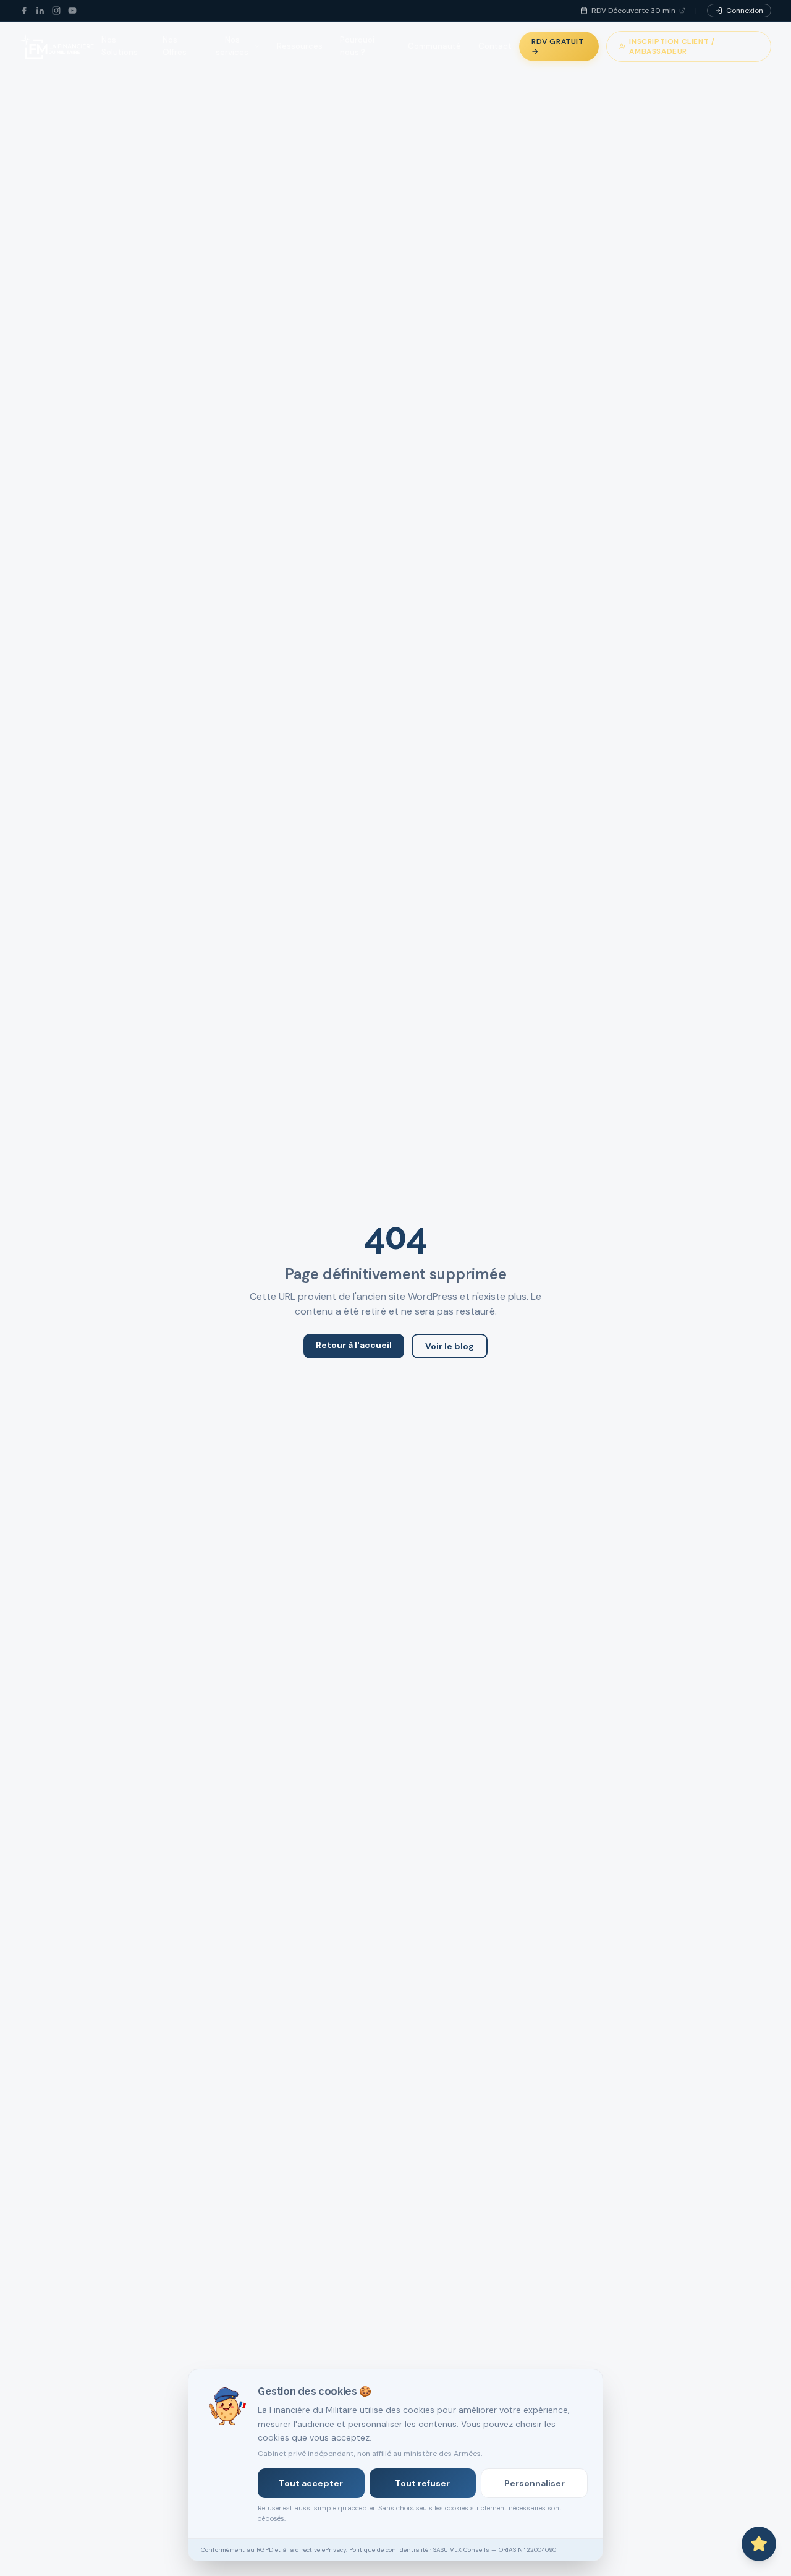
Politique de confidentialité (389, 2550)
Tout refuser (422, 2483)
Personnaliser (535, 2483)
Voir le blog (450, 1346)
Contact (495, 46)
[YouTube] (72, 11)
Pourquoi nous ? (357, 46)
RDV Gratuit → (558, 46)
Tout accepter (311, 2483)
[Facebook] (24, 11)
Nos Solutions (120, 46)
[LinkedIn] (40, 11)
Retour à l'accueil (354, 1345)
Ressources (300, 46)
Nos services (232, 46)
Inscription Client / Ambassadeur (672, 46)
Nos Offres (175, 46)
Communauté (434, 46)
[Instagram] (56, 11)
